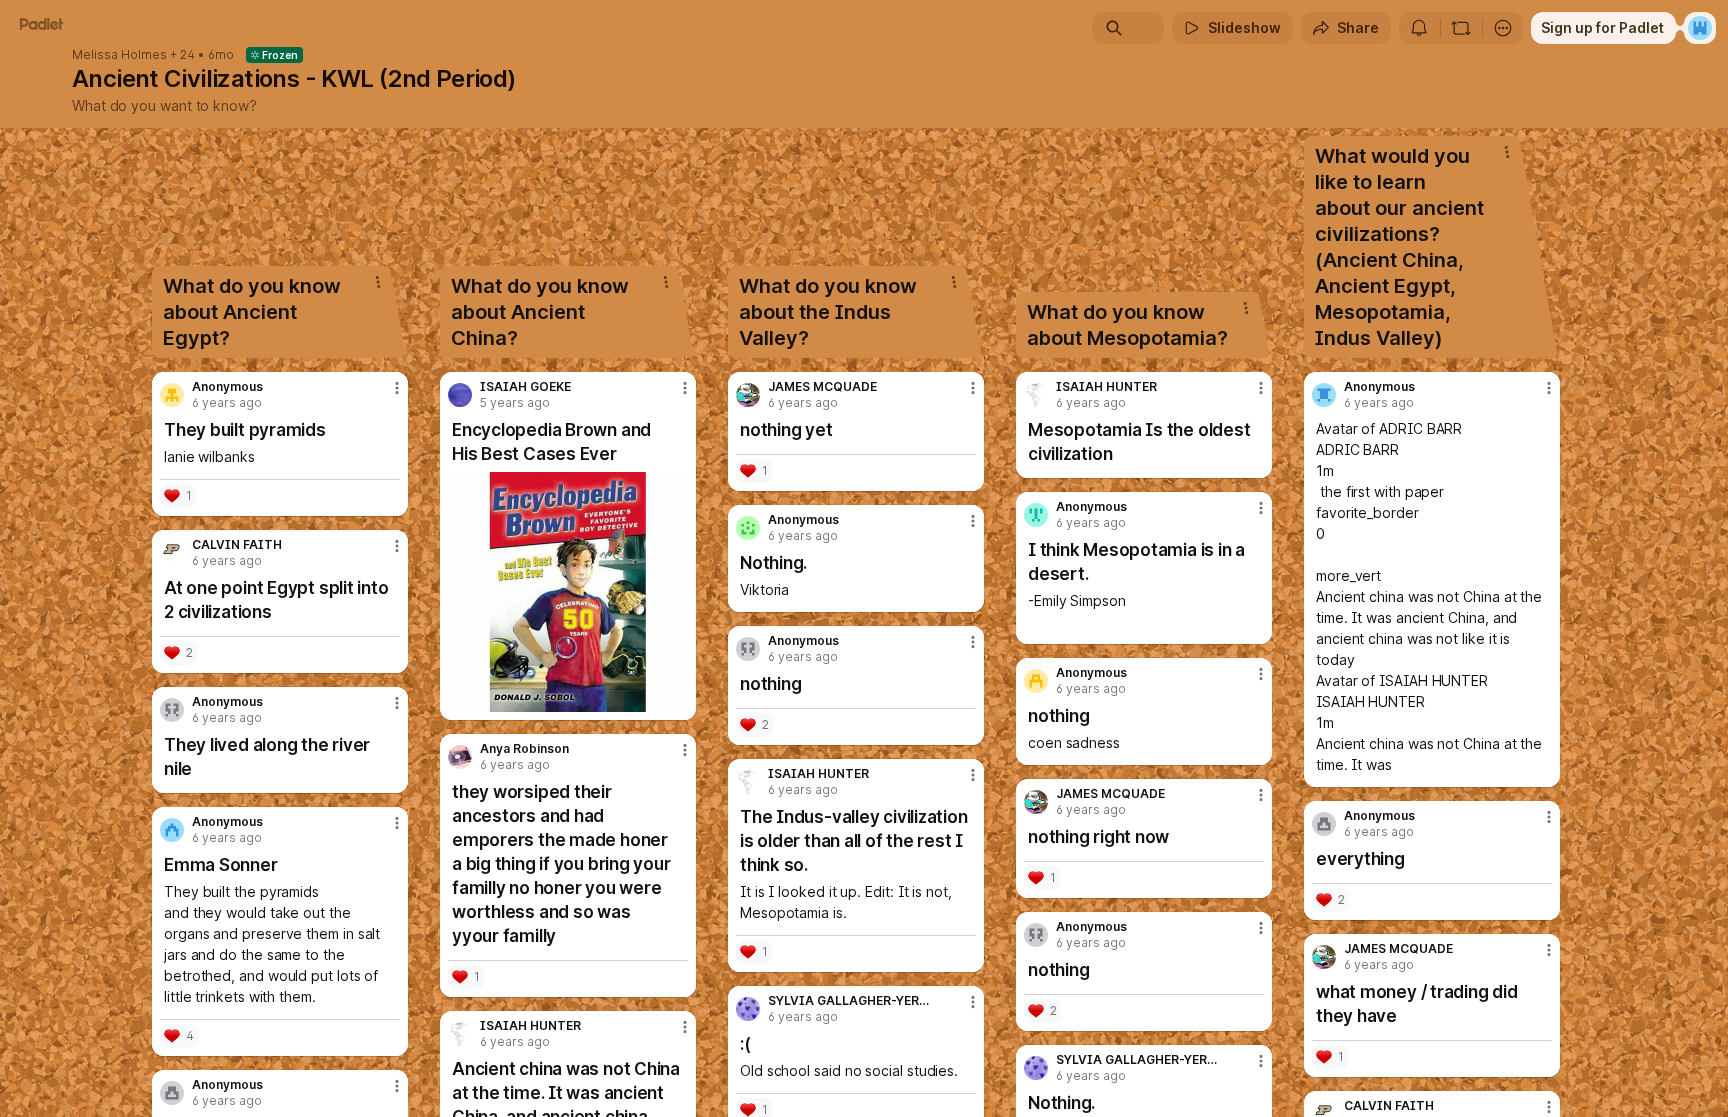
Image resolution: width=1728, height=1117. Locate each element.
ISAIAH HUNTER (530, 1026)
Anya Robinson (524, 749)
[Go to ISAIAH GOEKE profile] (460, 395)
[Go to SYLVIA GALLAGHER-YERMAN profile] (748, 1009)
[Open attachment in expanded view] (568, 592)
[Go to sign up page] (1700, 28)
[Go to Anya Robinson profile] (460, 757)
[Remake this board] (1461, 28)
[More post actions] (397, 388)
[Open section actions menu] (378, 282)
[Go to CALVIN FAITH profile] (172, 553)
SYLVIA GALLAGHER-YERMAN (851, 1001)
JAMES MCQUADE (822, 387)
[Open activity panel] (1419, 28)
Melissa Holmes (119, 55)
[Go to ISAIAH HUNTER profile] (460, 1034)
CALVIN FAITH (237, 545)
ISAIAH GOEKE (525, 387)
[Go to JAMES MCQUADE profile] (748, 395)
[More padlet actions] (1503, 28)
